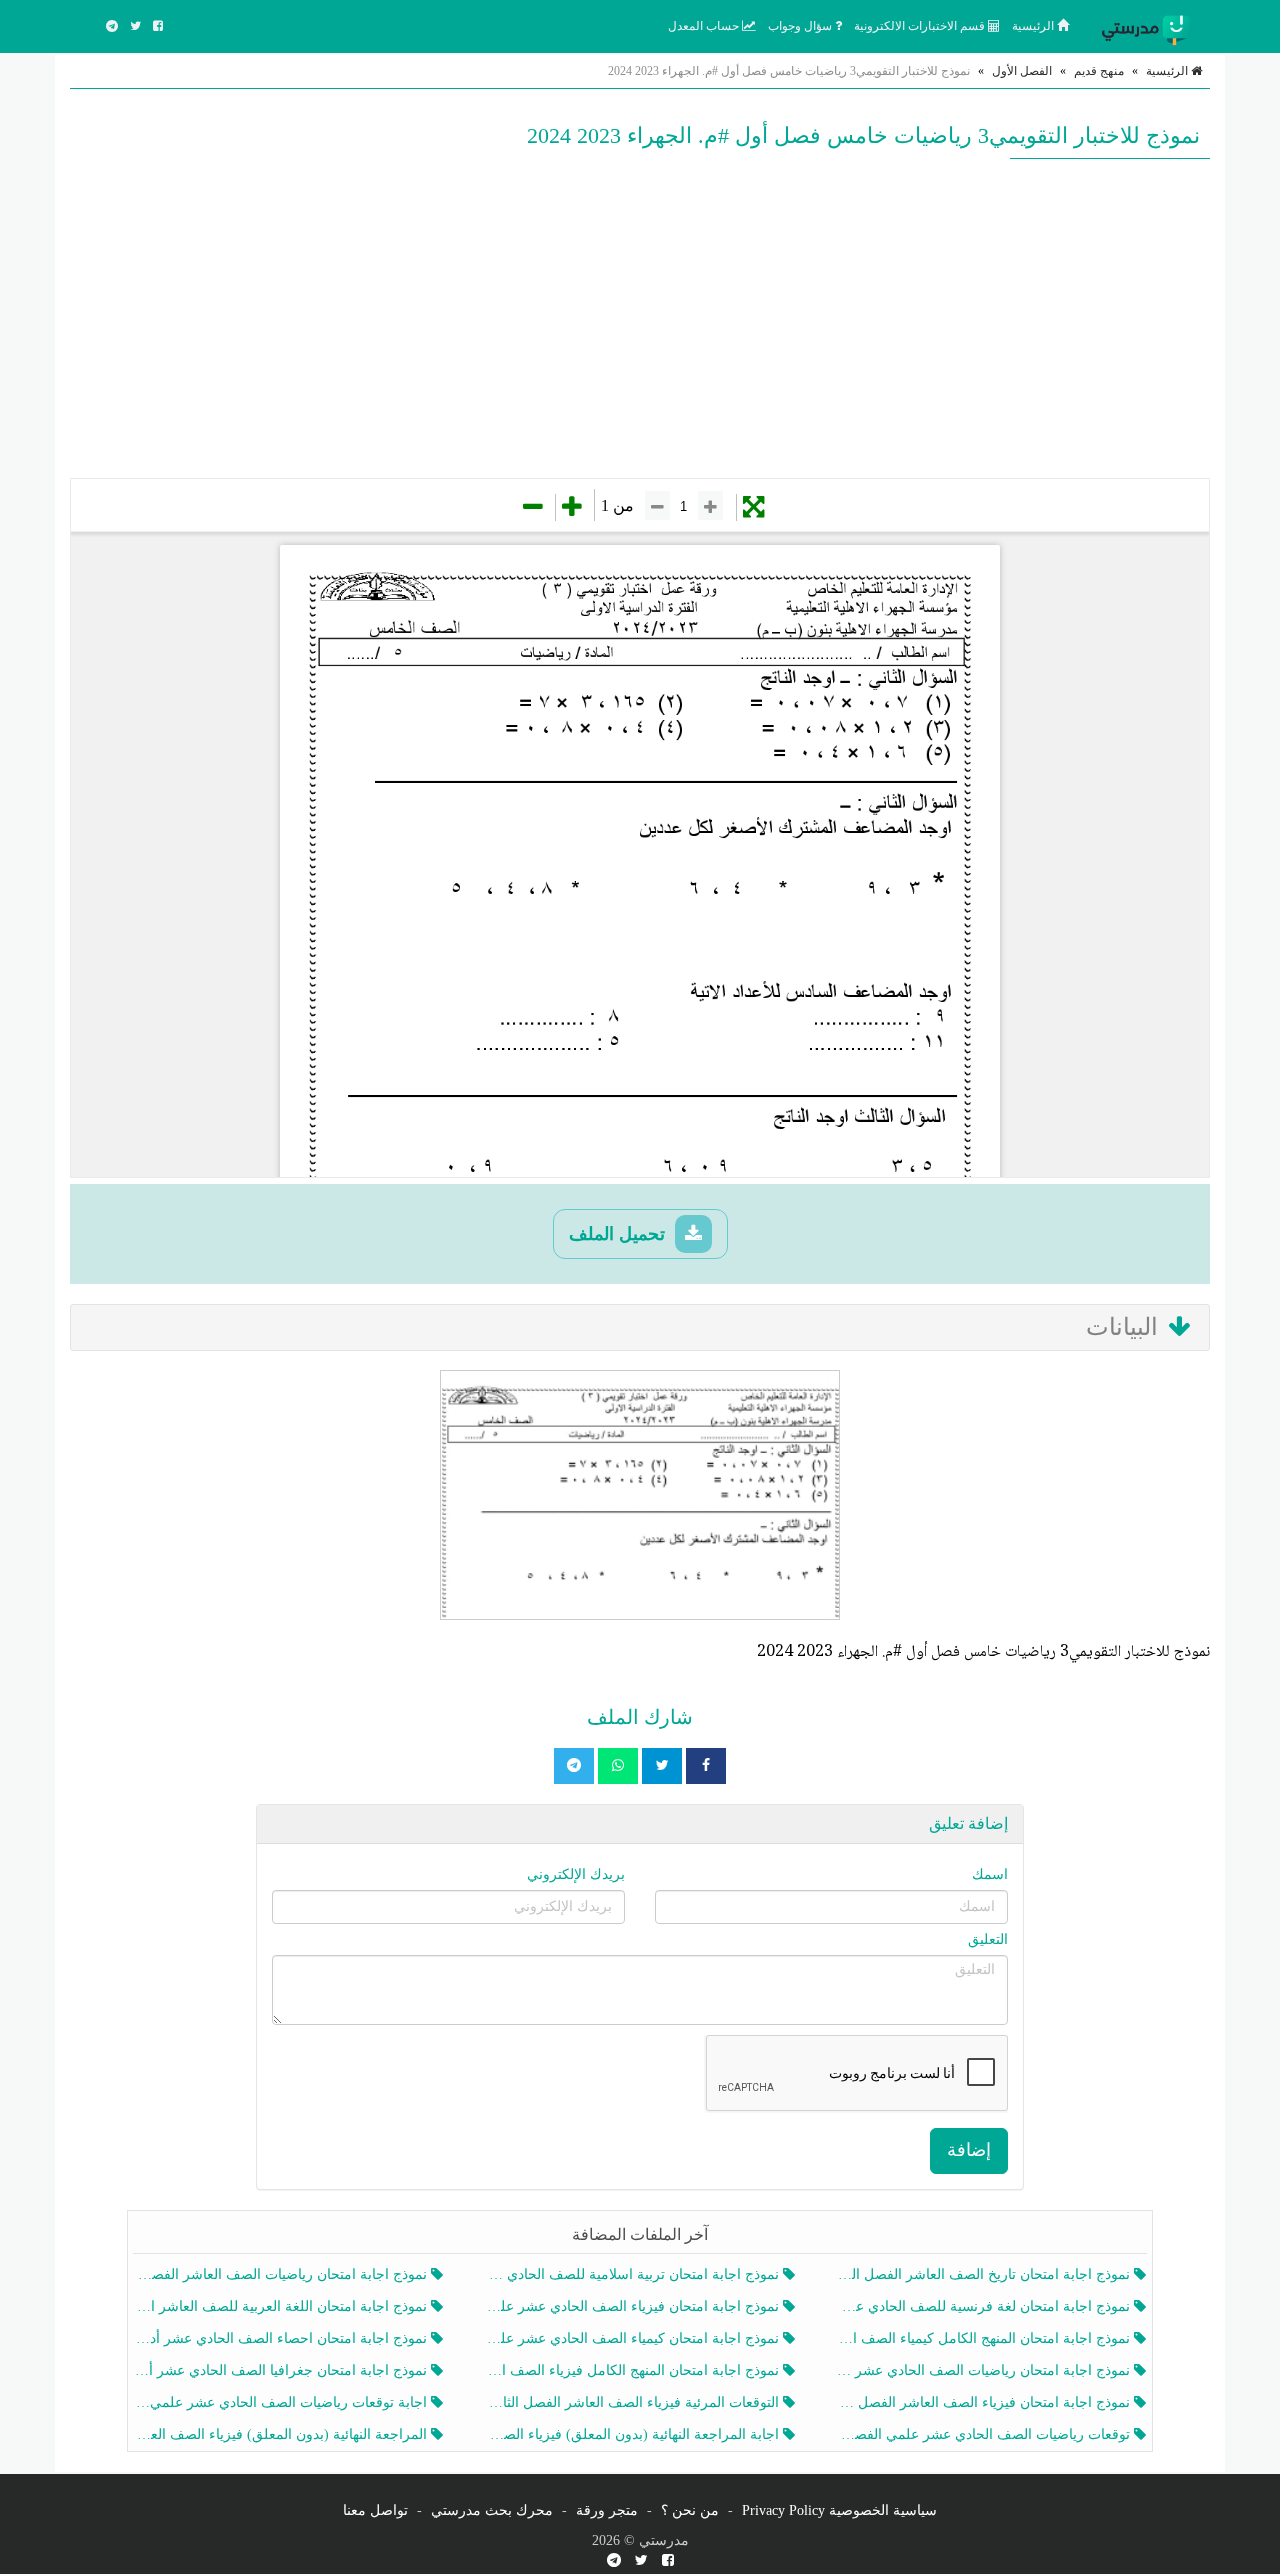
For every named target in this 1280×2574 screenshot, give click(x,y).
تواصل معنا (375, 2510)
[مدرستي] (1150, 26)
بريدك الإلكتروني (576, 1874)
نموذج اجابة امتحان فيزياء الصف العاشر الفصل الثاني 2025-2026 (985, 2402)
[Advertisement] (640, 318)
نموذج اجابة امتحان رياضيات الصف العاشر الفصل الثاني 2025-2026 (282, 2274)
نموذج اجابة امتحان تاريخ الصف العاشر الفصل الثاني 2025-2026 (985, 2274)
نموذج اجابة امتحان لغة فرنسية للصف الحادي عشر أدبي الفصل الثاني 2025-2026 (985, 2306)
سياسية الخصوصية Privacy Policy (839, 2510)
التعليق (988, 1939)
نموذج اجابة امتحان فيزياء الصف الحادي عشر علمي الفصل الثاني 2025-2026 (633, 2306)
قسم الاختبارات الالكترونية (921, 26)
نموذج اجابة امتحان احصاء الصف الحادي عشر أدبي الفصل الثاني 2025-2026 (282, 2338)
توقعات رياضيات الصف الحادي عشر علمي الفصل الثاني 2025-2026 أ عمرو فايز (985, 2434)
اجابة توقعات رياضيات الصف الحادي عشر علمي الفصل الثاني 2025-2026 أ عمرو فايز (282, 2402)
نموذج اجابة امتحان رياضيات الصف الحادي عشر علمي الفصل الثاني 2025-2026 (985, 2370)
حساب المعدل (705, 26)
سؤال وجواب (801, 26)
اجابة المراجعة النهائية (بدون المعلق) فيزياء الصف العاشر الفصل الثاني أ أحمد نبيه (633, 2434)
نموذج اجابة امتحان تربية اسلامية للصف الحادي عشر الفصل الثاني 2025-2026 (633, 2274)
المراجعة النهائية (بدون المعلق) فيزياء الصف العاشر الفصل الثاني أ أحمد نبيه (282, 2434)
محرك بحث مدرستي (492, 2510)
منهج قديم (1099, 71)
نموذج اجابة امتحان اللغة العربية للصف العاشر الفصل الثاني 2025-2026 (282, 2306)
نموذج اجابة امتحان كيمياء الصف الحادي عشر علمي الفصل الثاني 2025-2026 (633, 2338)
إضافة (969, 2150)
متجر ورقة (607, 2510)
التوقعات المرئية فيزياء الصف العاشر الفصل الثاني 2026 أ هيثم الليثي (633, 2402)
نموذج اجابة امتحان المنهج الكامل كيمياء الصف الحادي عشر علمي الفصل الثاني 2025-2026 (985, 2338)
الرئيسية (1034, 26)
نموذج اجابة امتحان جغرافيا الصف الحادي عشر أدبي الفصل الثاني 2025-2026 (282, 2370)
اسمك (990, 1874)
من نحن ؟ (690, 2510)
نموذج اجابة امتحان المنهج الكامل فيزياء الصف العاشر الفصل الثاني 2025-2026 (633, 2370)
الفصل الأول (1022, 71)
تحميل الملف (619, 1234)
